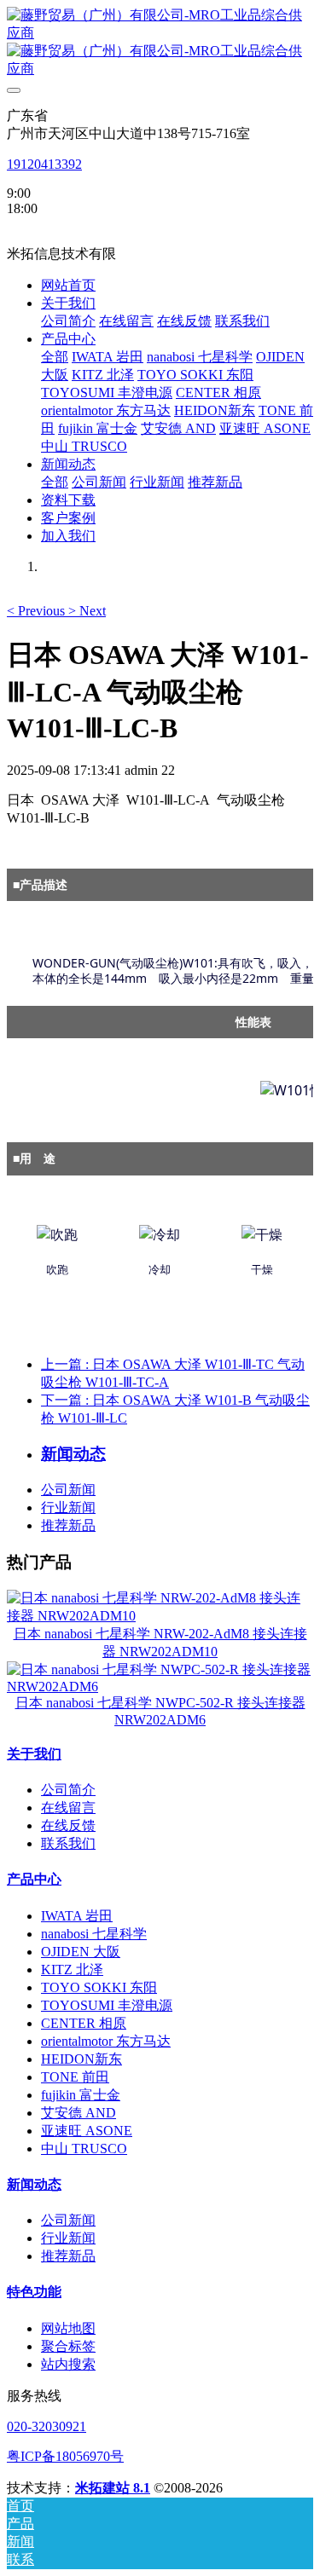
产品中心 (34, 1879)
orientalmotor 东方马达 (106, 2041)
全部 (55, 357)
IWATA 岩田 (77, 1916)
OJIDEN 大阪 (81, 1952)
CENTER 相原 (84, 2023)
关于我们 (34, 1754)
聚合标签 (68, 2346)
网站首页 (68, 285)
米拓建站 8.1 (113, 2488)
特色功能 (34, 2292)
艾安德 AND (79, 2113)
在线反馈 (68, 1825)
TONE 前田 (75, 2077)
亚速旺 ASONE (87, 2131)
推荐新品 (68, 1525)
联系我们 (68, 1843)
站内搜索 (68, 2364)
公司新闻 (68, 1490)
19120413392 (44, 164)
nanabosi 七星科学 (94, 1934)
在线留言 (68, 1808)
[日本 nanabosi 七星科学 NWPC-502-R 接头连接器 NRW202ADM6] (160, 1687)
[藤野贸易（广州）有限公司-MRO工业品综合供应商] (160, 43)
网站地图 (68, 2328)
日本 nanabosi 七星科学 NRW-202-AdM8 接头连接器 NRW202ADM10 (160, 1643)
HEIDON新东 (81, 2059)
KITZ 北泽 (72, 1970)
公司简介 (68, 1790)
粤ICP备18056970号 (65, 2456)
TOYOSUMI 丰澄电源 (107, 2005)
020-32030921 (47, 2426)
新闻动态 (34, 2184)
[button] (38, 611)
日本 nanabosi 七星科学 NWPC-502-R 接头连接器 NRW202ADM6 (160, 1711)
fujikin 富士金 (81, 2095)
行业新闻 (68, 1507)
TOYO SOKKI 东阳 (99, 1987)
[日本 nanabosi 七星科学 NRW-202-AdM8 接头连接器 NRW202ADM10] (160, 1616)
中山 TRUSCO (84, 2149)
